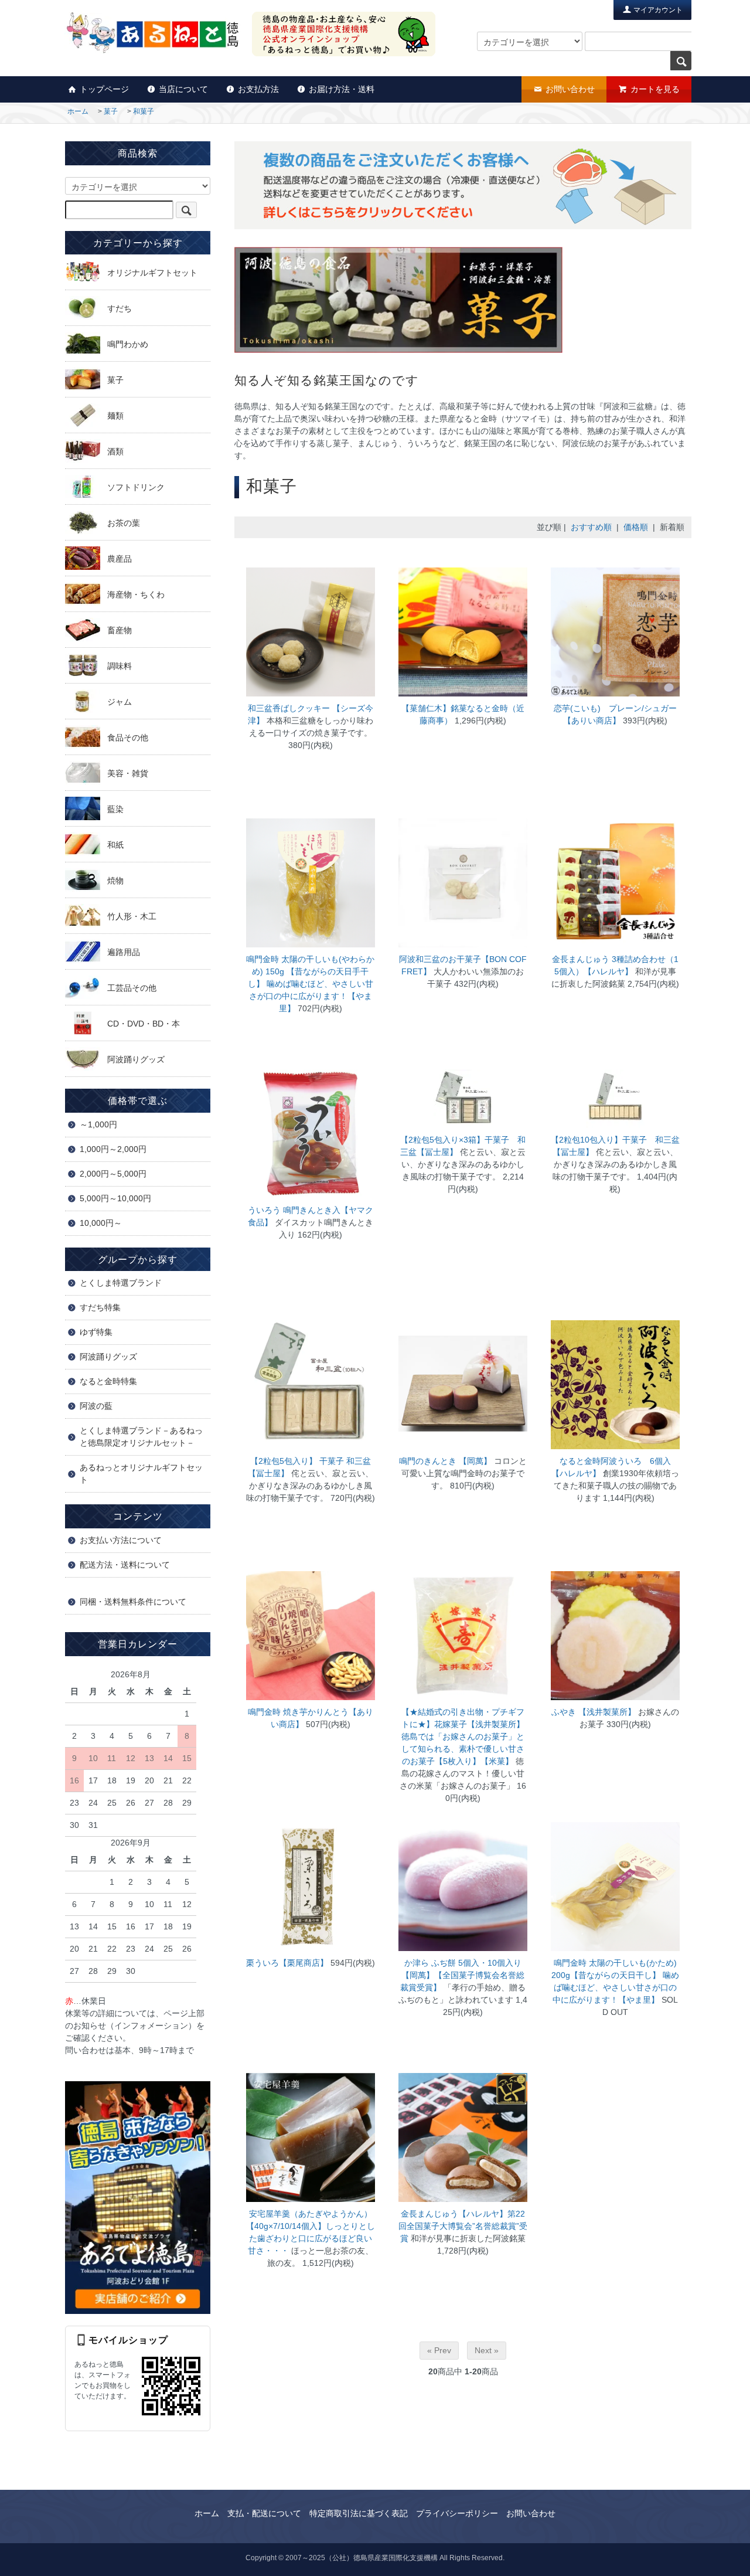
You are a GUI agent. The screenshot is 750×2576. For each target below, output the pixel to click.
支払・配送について (264, 2513)
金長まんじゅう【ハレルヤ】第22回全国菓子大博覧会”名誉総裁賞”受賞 (463, 2226)
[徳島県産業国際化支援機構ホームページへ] (138, 2197)
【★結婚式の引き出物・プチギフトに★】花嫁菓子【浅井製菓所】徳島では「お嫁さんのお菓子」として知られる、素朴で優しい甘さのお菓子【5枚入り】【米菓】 (463, 1736)
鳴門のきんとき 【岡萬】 (446, 1461)
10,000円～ (101, 1223)
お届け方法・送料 (342, 89)
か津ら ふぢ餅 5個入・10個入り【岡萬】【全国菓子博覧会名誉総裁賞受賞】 (462, 1975)
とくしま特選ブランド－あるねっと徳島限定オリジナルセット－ (141, 1437)
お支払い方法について (121, 1540)
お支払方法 (258, 89)
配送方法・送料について (125, 1565)
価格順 (636, 527)
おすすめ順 (591, 527)
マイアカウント (657, 10)
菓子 (111, 111)
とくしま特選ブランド (121, 1283)
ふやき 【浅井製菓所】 (594, 1712)
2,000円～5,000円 (113, 1174)
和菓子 (144, 111)
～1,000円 (98, 1124)
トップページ (104, 89)
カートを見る (655, 89)
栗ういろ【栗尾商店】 (287, 1963)
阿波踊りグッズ (108, 1357)
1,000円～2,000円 (113, 1149)
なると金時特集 (108, 1381)
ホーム (78, 111)
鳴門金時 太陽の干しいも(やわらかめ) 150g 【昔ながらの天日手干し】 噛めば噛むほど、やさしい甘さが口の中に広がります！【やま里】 (310, 984)
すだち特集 (100, 1307)
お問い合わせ (570, 89)
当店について (183, 89)
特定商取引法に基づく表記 (359, 2513)
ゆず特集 (96, 1332)
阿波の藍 (96, 1406)
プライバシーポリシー (457, 2513)
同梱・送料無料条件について (133, 1602)
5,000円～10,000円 (115, 1198)
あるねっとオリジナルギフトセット (141, 1474)
